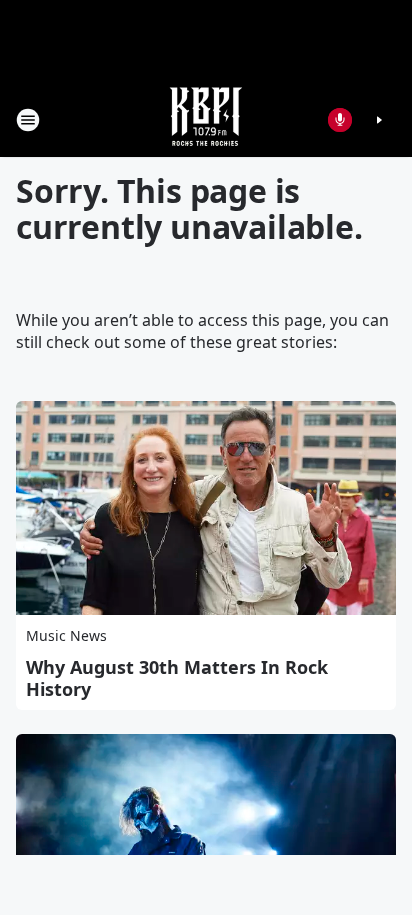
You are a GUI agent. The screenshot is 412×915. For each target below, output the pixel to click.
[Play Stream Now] (379, 120)
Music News (66, 635)
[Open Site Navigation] (28, 120)
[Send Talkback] (340, 120)
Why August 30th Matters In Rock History (177, 678)
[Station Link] (206, 119)
